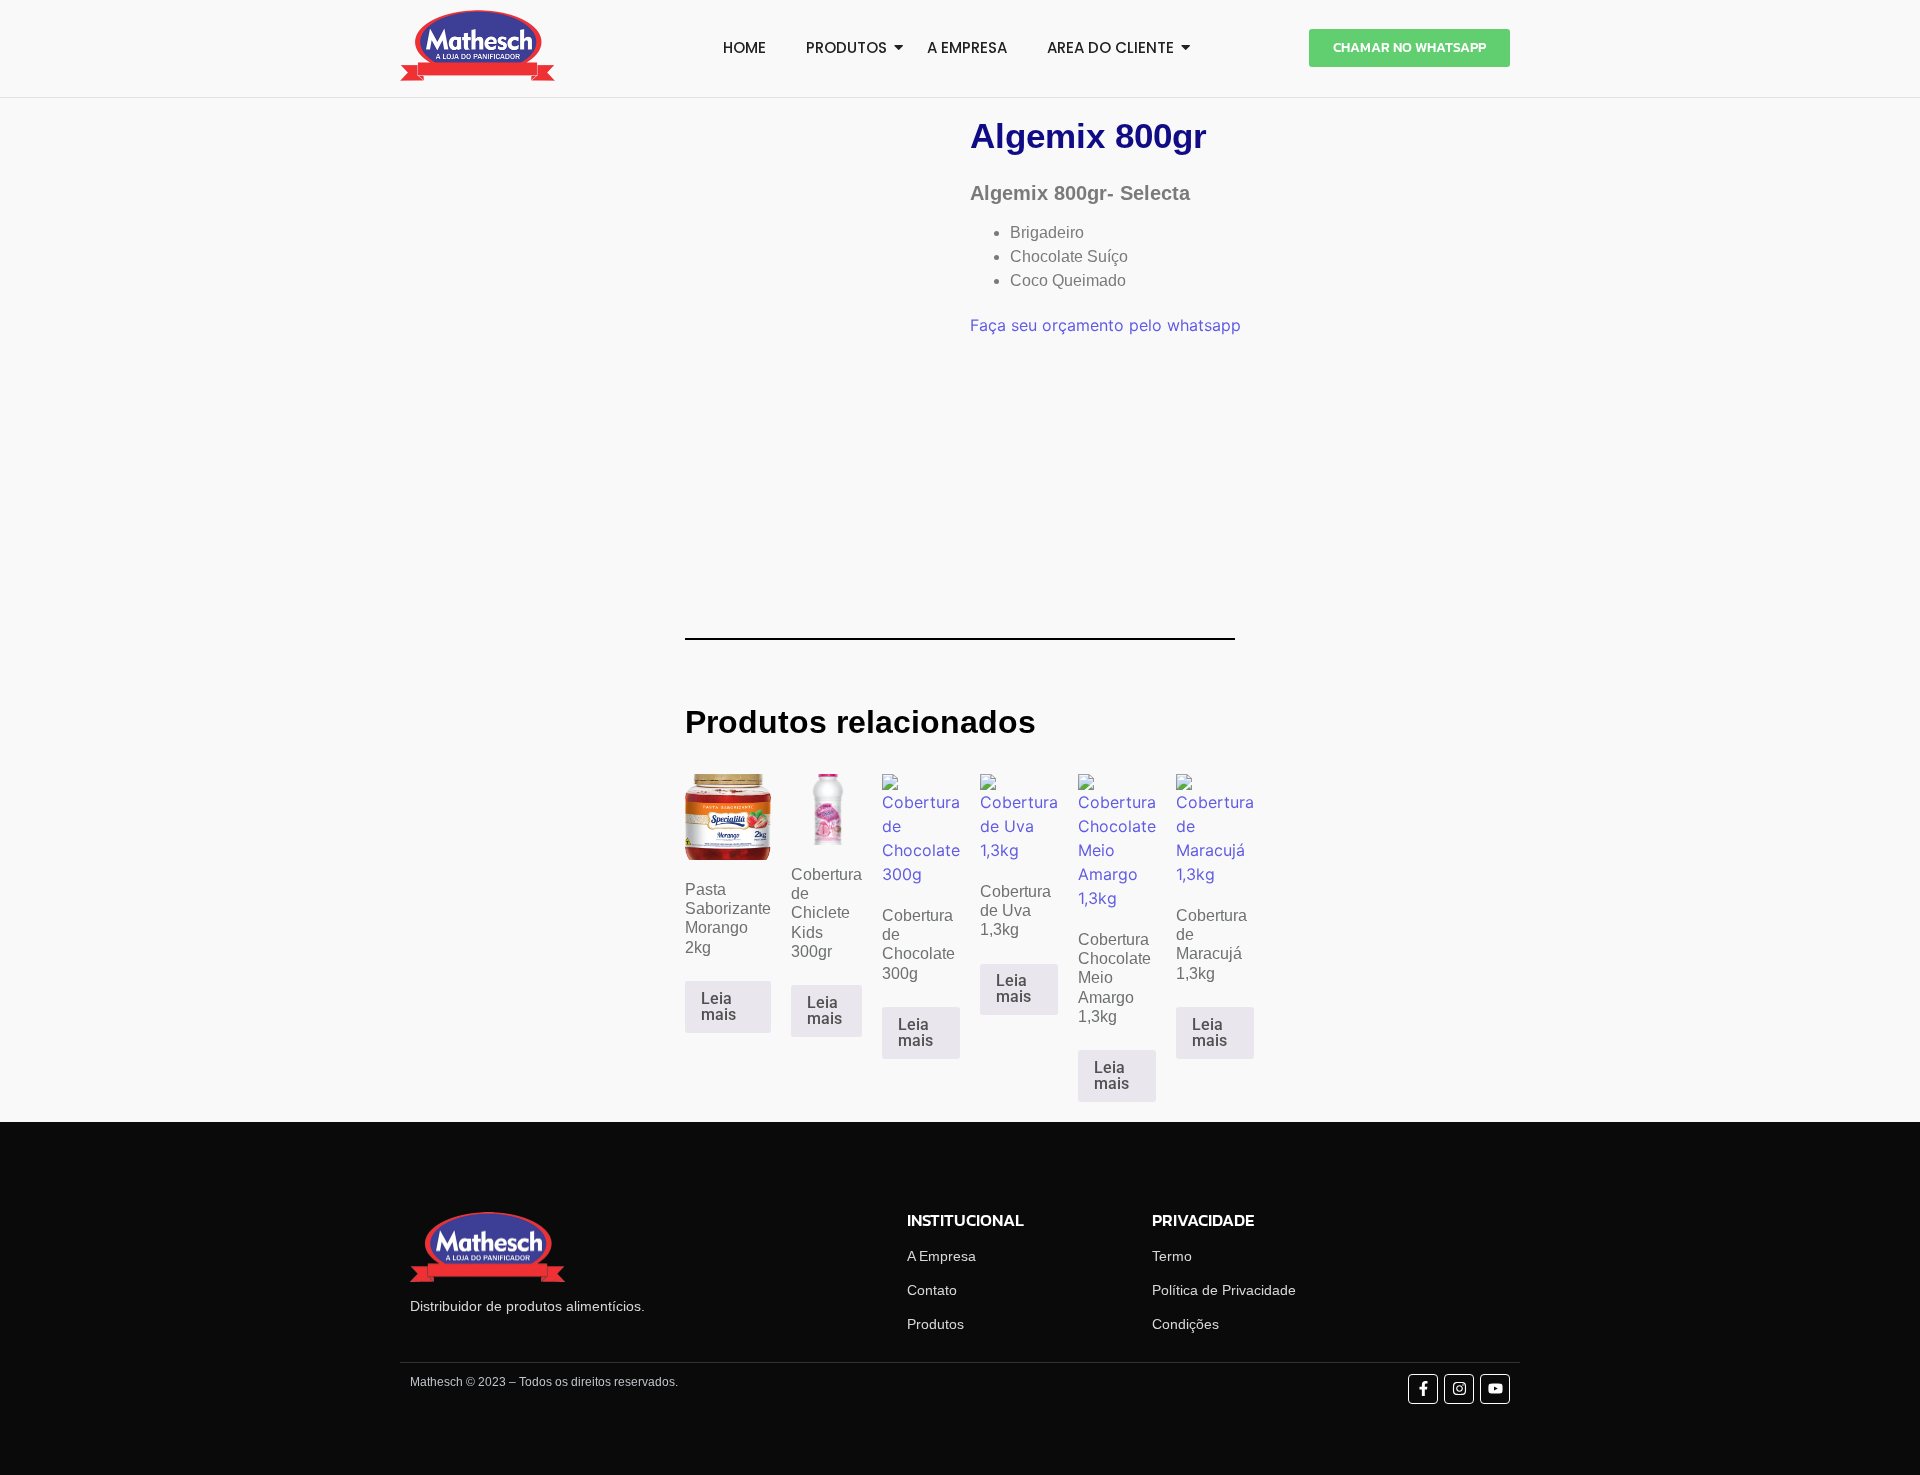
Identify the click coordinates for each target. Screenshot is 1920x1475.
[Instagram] (1459, 1389)
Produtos (935, 1324)
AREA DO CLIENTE (1110, 47)
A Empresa (941, 1256)
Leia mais (718, 1006)
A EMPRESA (967, 47)
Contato (932, 1290)
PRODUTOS (846, 47)
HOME (744, 47)
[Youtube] (1495, 1389)
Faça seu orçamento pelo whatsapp (1105, 325)
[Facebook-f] (1423, 1389)
